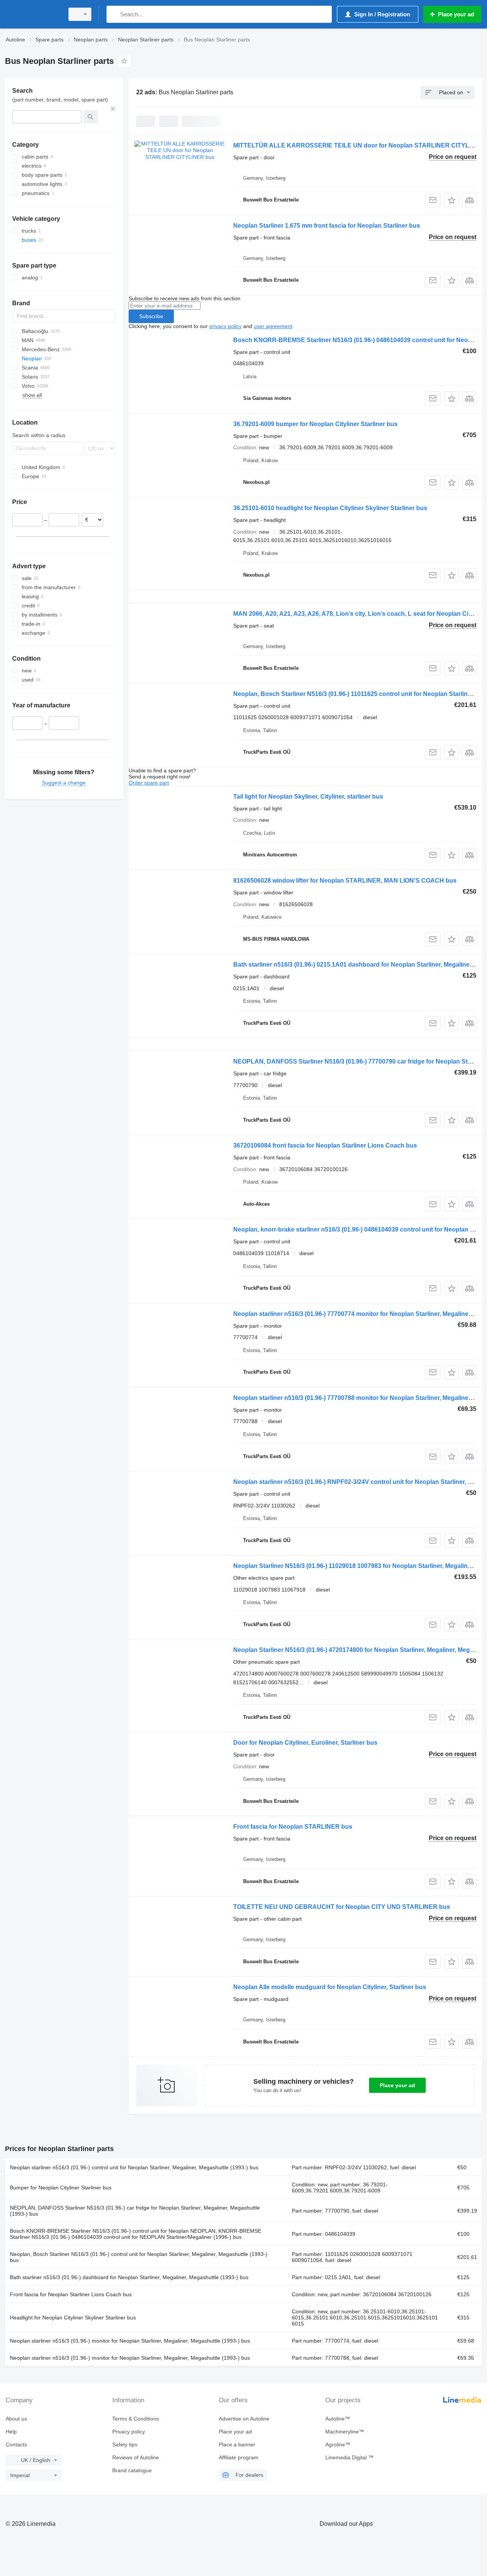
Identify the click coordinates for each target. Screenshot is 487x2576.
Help (11, 2432)
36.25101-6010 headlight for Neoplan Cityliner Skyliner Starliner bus (330, 508)
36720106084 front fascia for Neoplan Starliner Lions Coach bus (325, 1145)
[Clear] (113, 109)
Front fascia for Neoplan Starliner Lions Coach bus (71, 2294)
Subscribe (151, 316)
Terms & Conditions (136, 2419)
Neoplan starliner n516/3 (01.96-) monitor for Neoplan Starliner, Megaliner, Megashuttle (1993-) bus (130, 2341)
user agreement (273, 326)
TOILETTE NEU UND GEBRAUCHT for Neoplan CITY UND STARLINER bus (342, 1907)
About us (16, 2419)
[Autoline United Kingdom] (32, 14)
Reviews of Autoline (136, 2457)
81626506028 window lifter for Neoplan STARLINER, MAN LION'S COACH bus (345, 881)
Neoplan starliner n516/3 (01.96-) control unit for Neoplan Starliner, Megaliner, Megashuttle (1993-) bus (134, 2167)
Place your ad (397, 2085)
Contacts (16, 2444)
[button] (451, 200)
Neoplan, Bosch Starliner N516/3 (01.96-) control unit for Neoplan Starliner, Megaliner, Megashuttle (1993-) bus (139, 2257)
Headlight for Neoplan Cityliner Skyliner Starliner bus (73, 2318)
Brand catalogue (132, 2470)
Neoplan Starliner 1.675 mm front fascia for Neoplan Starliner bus (327, 226)
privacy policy (225, 326)
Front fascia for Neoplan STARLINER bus (293, 1827)
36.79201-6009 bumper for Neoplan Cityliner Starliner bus (315, 424)
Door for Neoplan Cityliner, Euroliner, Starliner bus (305, 1743)
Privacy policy (129, 2432)
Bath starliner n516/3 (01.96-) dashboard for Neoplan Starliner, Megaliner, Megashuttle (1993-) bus (129, 2277)
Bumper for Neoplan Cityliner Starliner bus (61, 2188)
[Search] (114, 14)
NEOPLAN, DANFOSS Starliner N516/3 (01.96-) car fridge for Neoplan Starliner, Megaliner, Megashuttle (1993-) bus (135, 2211)
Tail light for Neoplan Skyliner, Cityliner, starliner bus (308, 797)
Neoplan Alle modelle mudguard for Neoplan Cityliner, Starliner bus (330, 1987)
